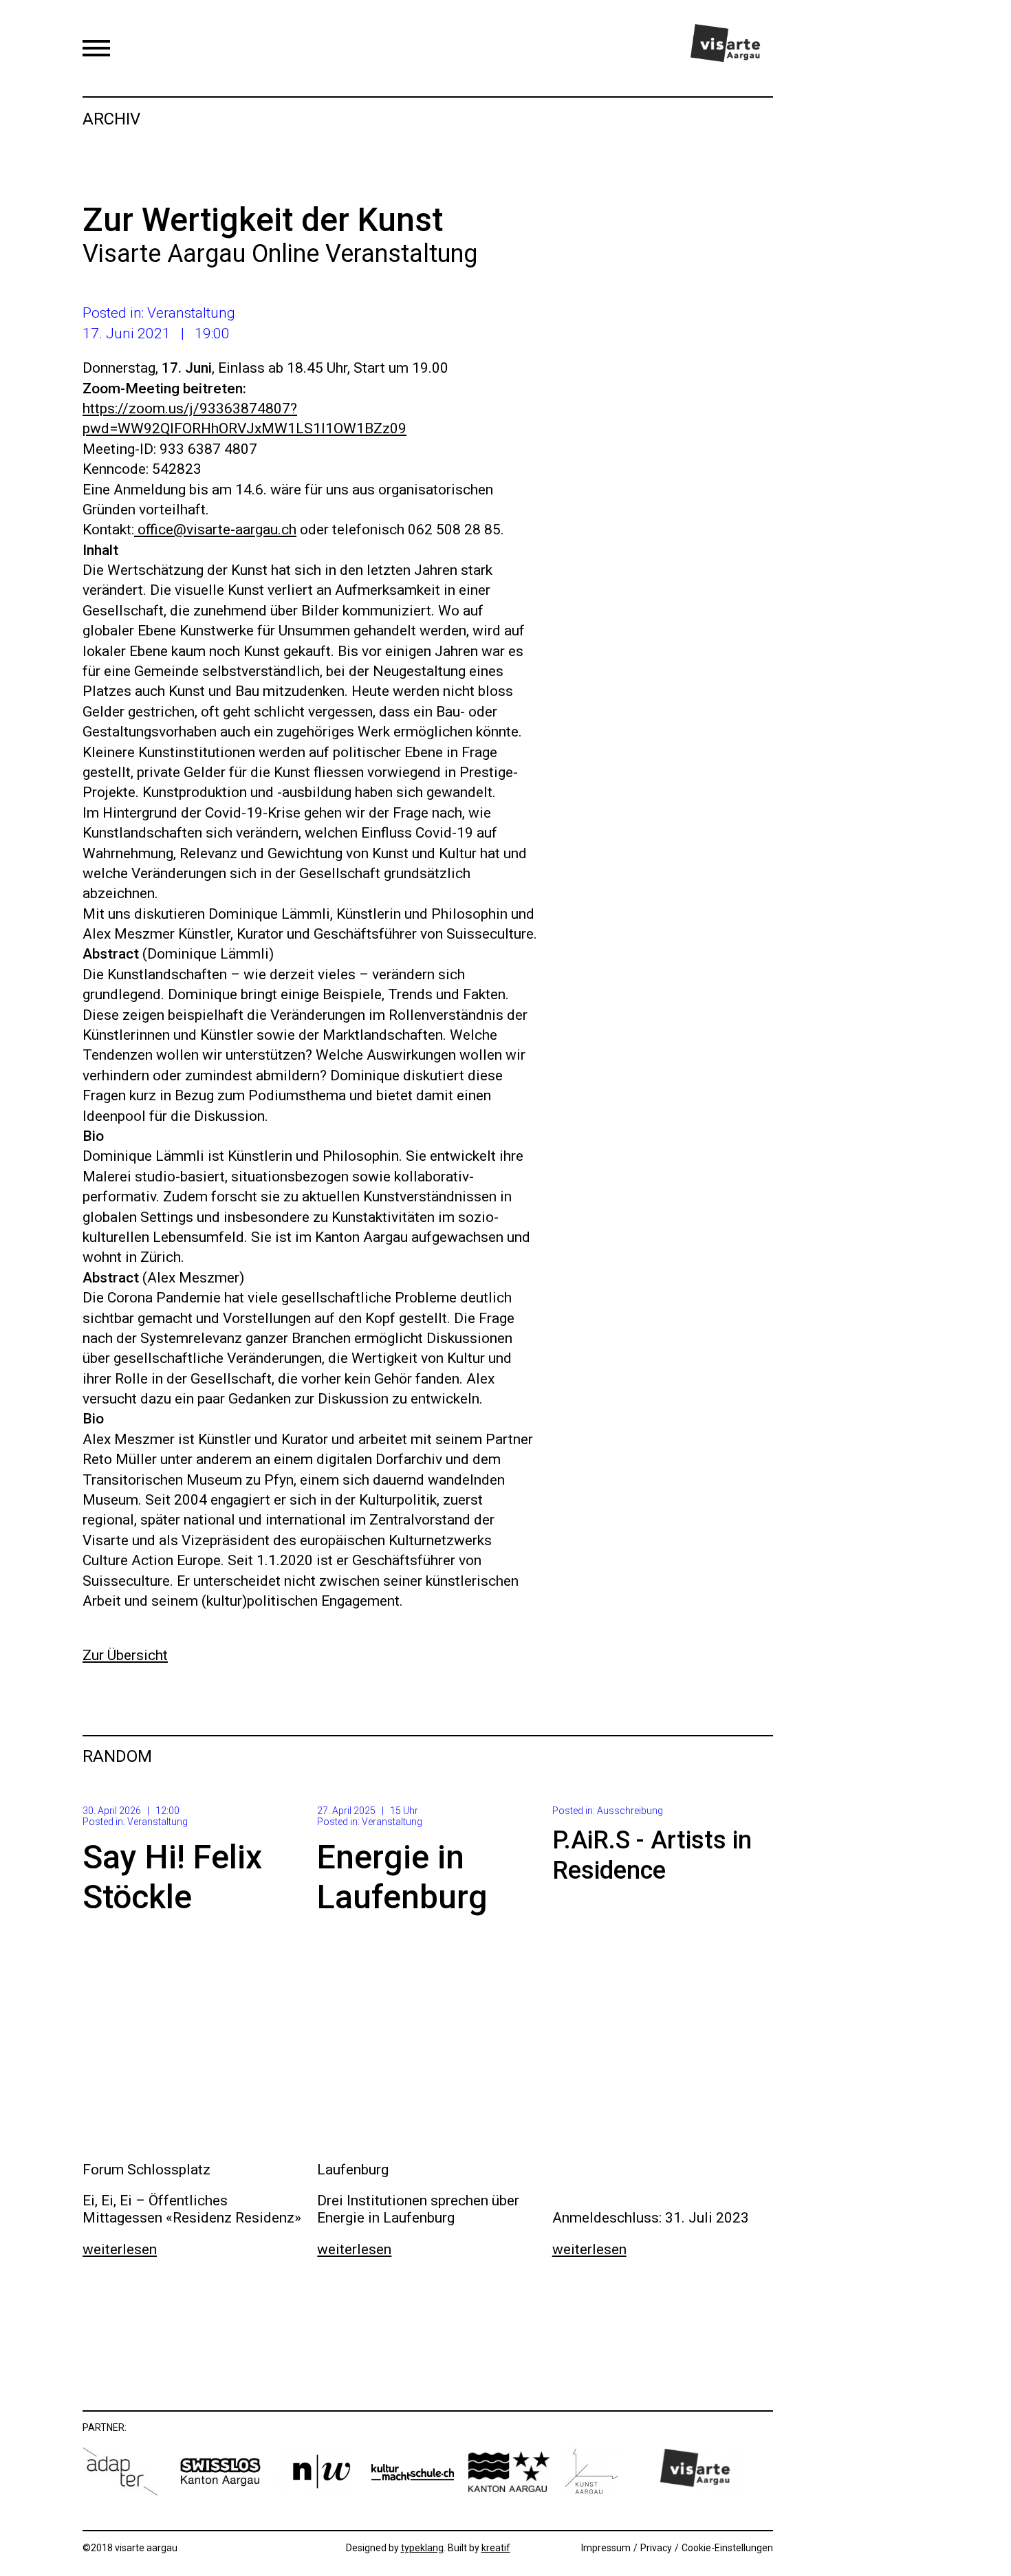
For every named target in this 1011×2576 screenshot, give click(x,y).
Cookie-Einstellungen (727, 2548)
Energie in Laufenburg (402, 1877)
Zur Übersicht (125, 1655)
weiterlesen (120, 2249)
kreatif (496, 2548)
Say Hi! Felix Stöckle (172, 1877)
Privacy (656, 2548)
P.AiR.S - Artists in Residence (652, 1855)
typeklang (422, 2548)
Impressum (606, 2548)
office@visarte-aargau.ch (215, 530)
